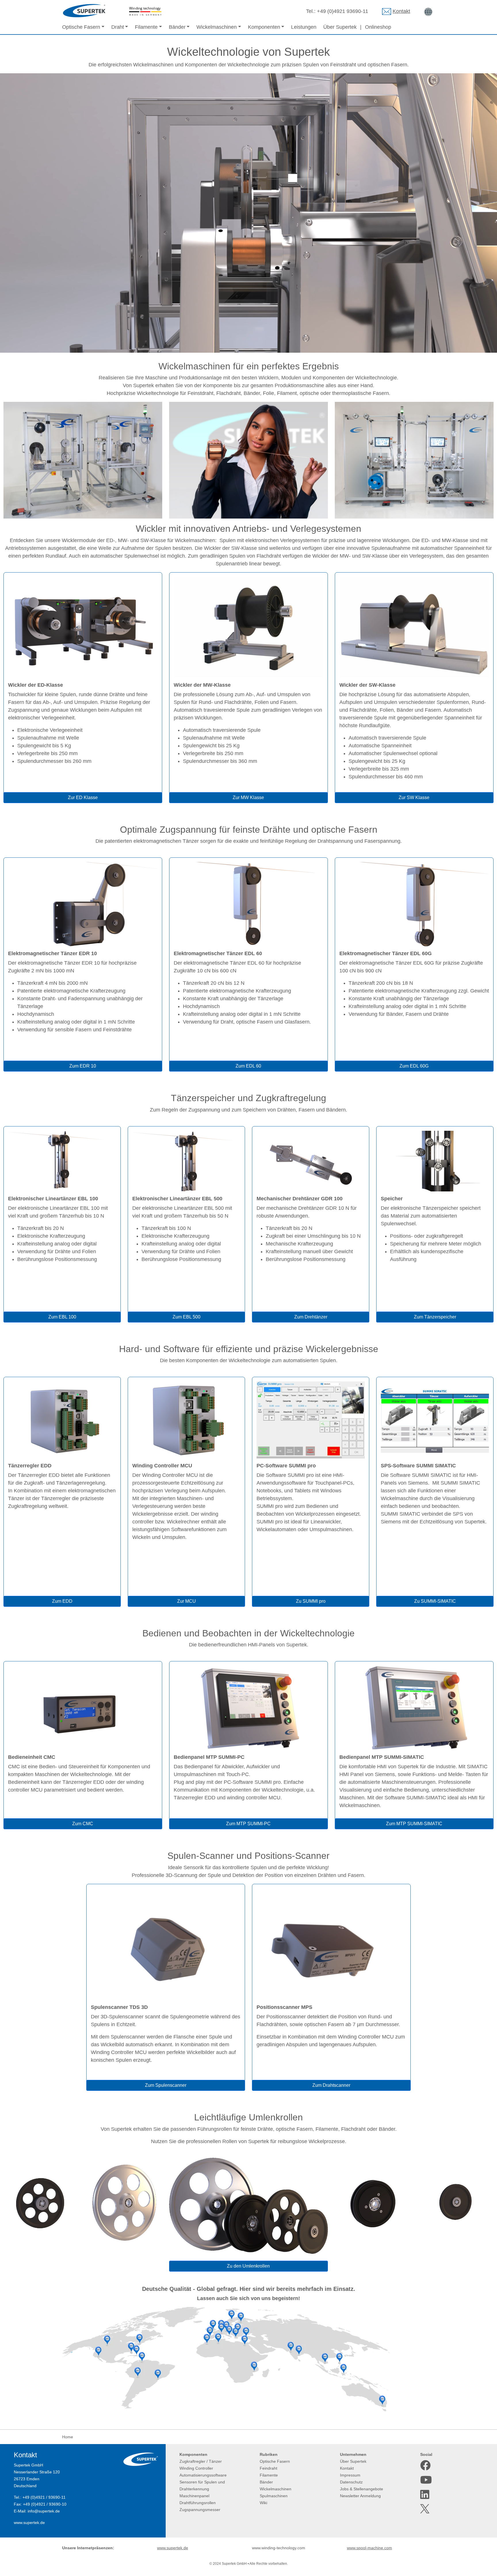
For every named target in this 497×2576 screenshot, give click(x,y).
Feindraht (268, 2468)
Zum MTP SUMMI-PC (248, 1824)
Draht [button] (118, 27)
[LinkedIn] (425, 2495)
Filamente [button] (146, 27)
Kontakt (401, 11)
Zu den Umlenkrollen (248, 2266)
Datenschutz (351, 2482)
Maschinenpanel (194, 2496)
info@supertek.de (44, 2511)
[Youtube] (425, 2480)
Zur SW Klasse (414, 797)
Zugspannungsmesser (200, 2510)
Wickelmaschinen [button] (217, 27)
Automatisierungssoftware (203, 2475)
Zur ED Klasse (83, 797)
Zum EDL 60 (248, 1066)
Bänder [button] (177, 27)
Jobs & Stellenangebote (362, 2489)
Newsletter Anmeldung (360, 2496)
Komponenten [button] (264, 27)
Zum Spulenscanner (166, 2085)
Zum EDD (62, 1601)
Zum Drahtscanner (331, 2085)
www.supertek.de (29, 2523)
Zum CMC (83, 1824)
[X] (425, 2509)
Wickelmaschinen (276, 2489)
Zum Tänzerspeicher (435, 1317)
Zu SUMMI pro (311, 1601)
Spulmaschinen (274, 2496)
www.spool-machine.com (369, 2548)
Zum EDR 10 (83, 1066)
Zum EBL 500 (187, 1317)
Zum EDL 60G (414, 1066)
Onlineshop (378, 27)
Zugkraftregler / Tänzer (201, 2461)
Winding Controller (196, 2468)
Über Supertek (340, 27)
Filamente (269, 2475)
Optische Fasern (275, 2461)
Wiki (263, 2503)
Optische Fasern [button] (81, 27)
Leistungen (304, 27)
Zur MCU (187, 1601)
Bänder (266, 2482)
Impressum (350, 2475)
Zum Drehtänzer (311, 1317)
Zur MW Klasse (248, 797)
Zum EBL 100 (62, 1317)
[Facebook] (425, 2465)
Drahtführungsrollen (198, 2503)
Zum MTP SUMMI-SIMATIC (414, 1824)
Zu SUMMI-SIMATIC (435, 1601)
